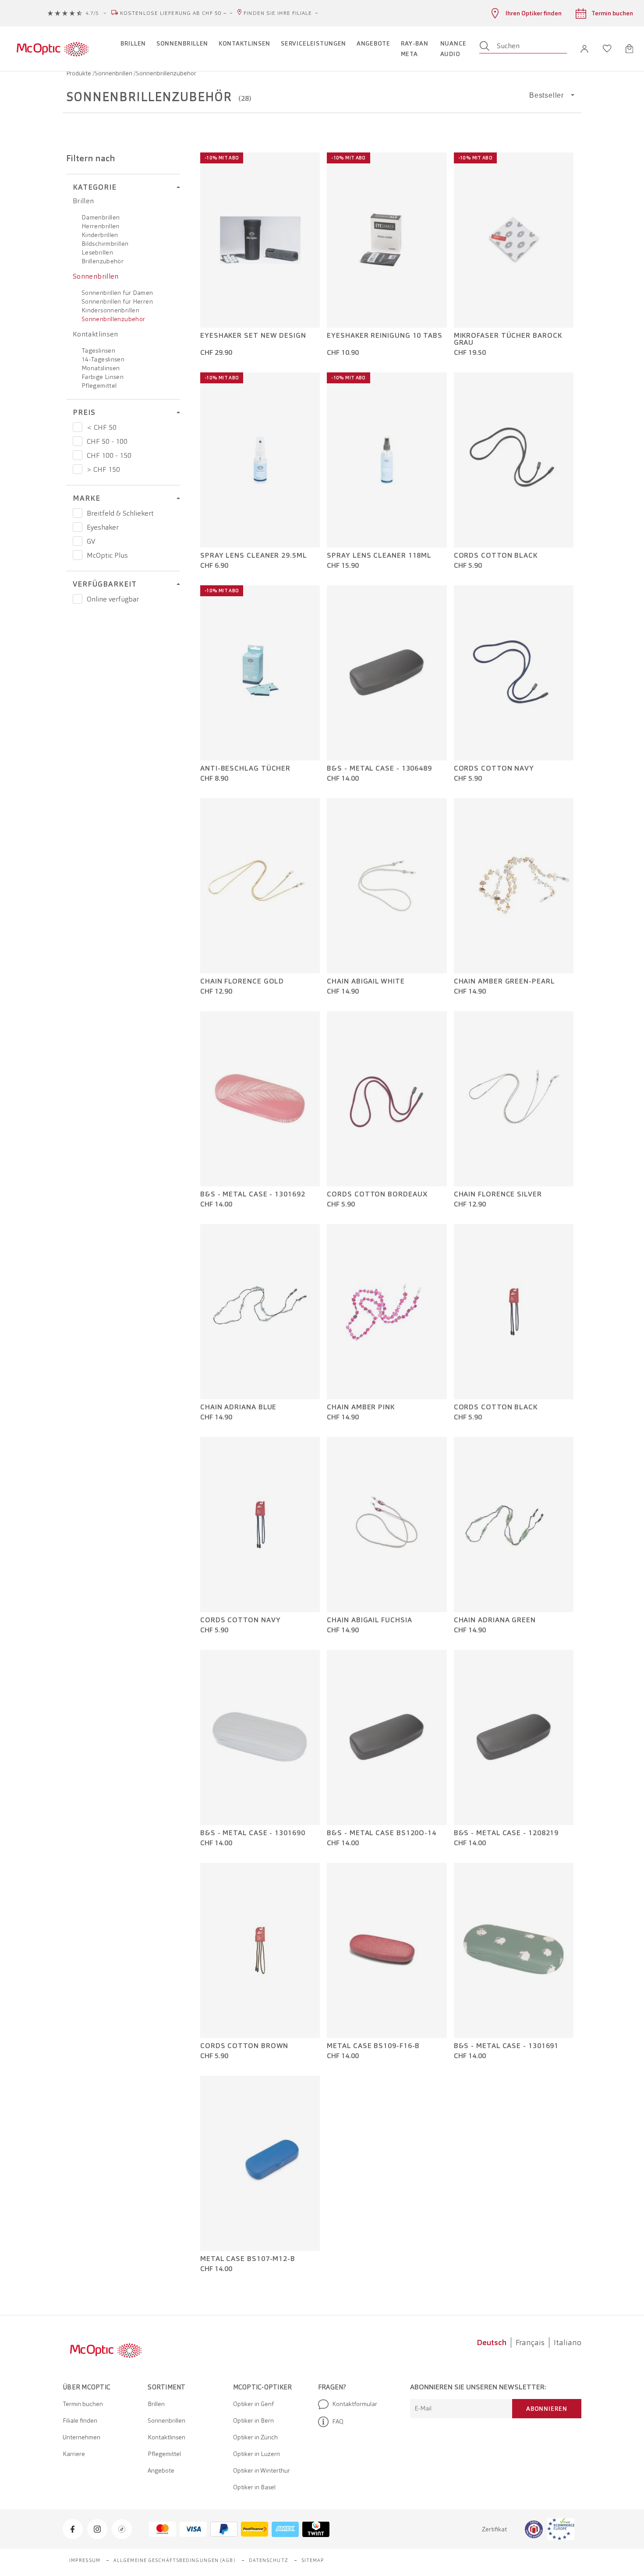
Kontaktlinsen (96, 334)
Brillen (83, 201)
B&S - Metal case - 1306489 (379, 768)
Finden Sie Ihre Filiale (278, 13)
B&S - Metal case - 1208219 (506, 1833)
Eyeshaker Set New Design (253, 336)
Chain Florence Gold (242, 981)
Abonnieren (547, 2409)
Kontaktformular (355, 2404)
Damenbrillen (101, 217)
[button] (584, 49)
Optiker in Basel (254, 2487)
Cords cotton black (496, 556)
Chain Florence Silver (498, 1194)
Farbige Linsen (103, 377)
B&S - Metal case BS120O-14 (382, 1833)
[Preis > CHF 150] (78, 469)
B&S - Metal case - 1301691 (506, 2046)
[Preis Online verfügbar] (78, 599)
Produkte (79, 73)
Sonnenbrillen (114, 73)
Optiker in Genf (253, 2404)
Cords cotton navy (494, 768)
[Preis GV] (78, 541)
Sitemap (313, 2560)
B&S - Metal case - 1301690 (253, 1833)
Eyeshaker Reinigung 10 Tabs (385, 336)
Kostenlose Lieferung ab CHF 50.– (173, 13)
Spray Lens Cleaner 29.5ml (254, 556)
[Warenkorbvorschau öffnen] (629, 49)
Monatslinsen (101, 368)
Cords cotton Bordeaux (377, 1194)
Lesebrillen (97, 252)
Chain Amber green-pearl (504, 981)
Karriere (74, 2454)
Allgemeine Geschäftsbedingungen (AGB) (175, 2560)
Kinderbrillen (100, 235)
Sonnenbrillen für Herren (117, 301)
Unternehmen (81, 2437)
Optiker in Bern (253, 2420)
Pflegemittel (99, 386)
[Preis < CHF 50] (78, 427)
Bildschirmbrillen (105, 244)
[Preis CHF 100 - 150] (78, 455)
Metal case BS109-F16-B (373, 2046)
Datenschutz (269, 2560)
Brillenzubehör (103, 261)
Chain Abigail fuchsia (369, 1620)
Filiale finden (80, 2420)
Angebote (161, 2470)
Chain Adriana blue (238, 1407)
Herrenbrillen (101, 226)
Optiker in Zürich (255, 2437)
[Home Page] (52, 49)
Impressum (85, 2560)
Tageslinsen (98, 350)
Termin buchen (83, 2404)
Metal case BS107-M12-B (248, 2259)
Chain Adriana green (495, 1620)
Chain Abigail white (366, 981)
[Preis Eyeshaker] (78, 527)
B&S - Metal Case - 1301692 (253, 1194)
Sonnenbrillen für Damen (117, 293)
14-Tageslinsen (103, 359)
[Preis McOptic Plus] (78, 555)
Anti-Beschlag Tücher (245, 768)
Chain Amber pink (361, 1407)
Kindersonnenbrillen (110, 310)
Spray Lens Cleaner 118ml (379, 556)
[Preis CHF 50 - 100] (78, 441)
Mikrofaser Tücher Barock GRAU (508, 339)
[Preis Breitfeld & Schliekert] (78, 513)
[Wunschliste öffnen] (607, 49)
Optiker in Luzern (257, 2454)
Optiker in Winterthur (262, 2470)
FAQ (338, 2421)
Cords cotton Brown (244, 2046)
